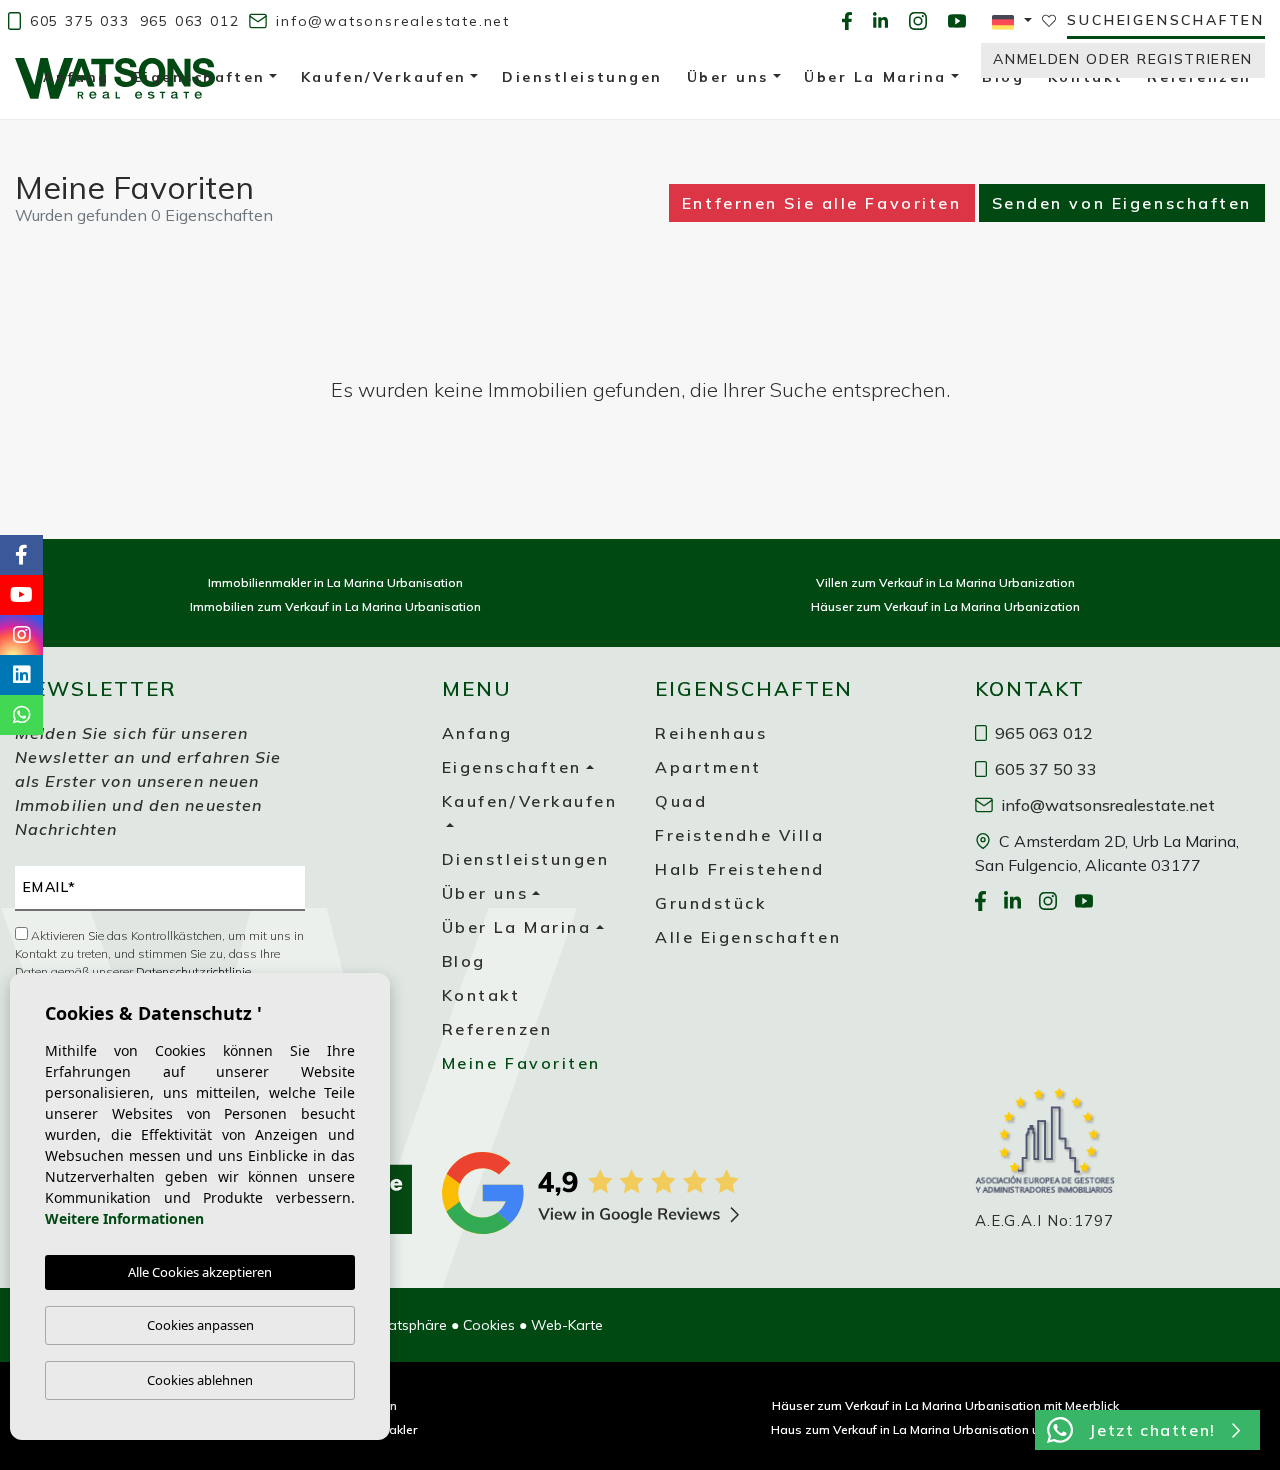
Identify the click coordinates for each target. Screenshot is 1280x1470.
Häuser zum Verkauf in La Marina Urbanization (945, 606)
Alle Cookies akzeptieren (200, 1272)
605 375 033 (77, 21)
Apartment (708, 767)
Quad (681, 801)
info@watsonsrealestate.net (390, 21)
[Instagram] (918, 21)
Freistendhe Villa (740, 835)
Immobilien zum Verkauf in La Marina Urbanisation (335, 606)
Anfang (477, 733)
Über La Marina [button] (517, 927)
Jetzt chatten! (1152, 1430)
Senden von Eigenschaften (1122, 203)
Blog (464, 961)
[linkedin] (881, 21)
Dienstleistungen (526, 859)
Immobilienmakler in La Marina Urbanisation (335, 582)
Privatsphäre (405, 1325)
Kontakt (481, 995)
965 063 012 (190, 21)
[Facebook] (847, 21)
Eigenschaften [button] (512, 767)
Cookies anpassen (200, 1325)
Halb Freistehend (740, 869)
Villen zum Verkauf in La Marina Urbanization (945, 582)
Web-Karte (567, 1325)
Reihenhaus (711, 733)
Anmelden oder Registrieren (1123, 59)
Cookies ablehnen (200, 1380)
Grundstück (711, 903)
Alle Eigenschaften (748, 937)
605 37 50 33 (1044, 769)
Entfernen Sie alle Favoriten (822, 203)
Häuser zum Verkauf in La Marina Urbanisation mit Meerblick (945, 1405)
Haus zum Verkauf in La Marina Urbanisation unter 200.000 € (945, 1429)
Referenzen (497, 1029)
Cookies (489, 1325)
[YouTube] (957, 21)
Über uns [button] (485, 893)
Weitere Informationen (124, 1218)
